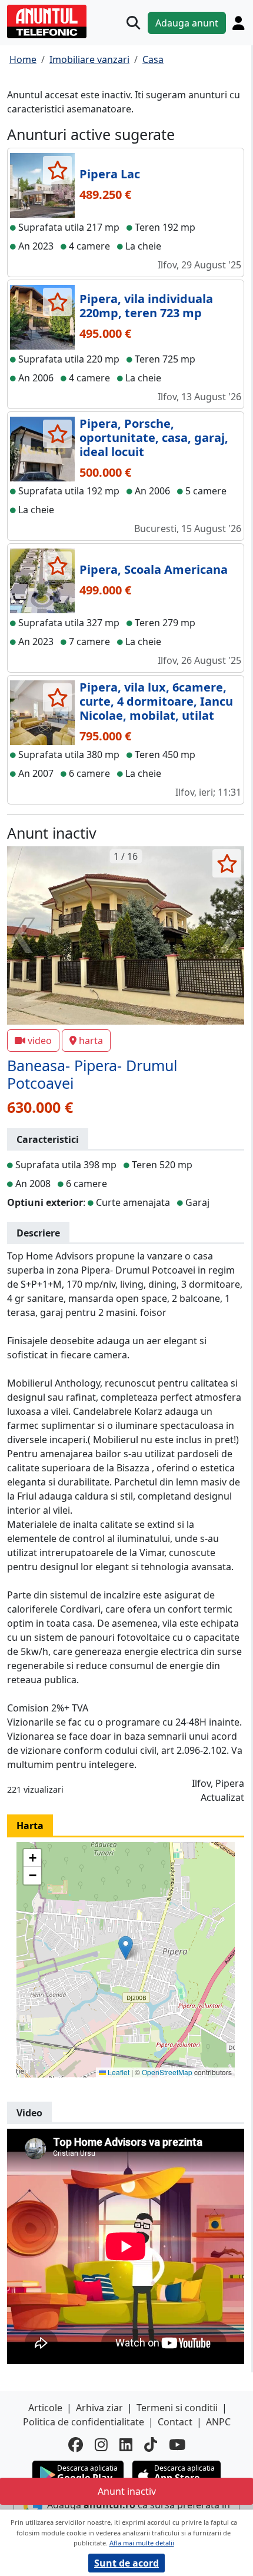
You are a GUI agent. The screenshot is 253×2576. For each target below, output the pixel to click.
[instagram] (101, 2445)
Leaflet (118, 2072)
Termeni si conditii (177, 2408)
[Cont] (238, 23)
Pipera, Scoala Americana (154, 569)
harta (91, 1041)
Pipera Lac (110, 174)
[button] (126, 1948)
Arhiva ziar (99, 2408)
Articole (45, 2408)
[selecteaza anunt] (57, 170)
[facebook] (76, 2445)
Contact (175, 2422)
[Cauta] (133, 23)
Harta (30, 1826)
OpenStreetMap (167, 2072)
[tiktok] (151, 2445)
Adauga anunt (187, 23)
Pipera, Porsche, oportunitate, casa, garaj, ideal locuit (154, 438)
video (40, 1041)
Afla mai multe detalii (142, 2543)
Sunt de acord (126, 2563)
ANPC (218, 2422)
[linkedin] (126, 2445)
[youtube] (177, 2445)
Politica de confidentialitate (84, 2422)
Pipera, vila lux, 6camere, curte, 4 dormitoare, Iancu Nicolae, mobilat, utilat (156, 701)
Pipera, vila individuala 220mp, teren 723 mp (146, 306)
